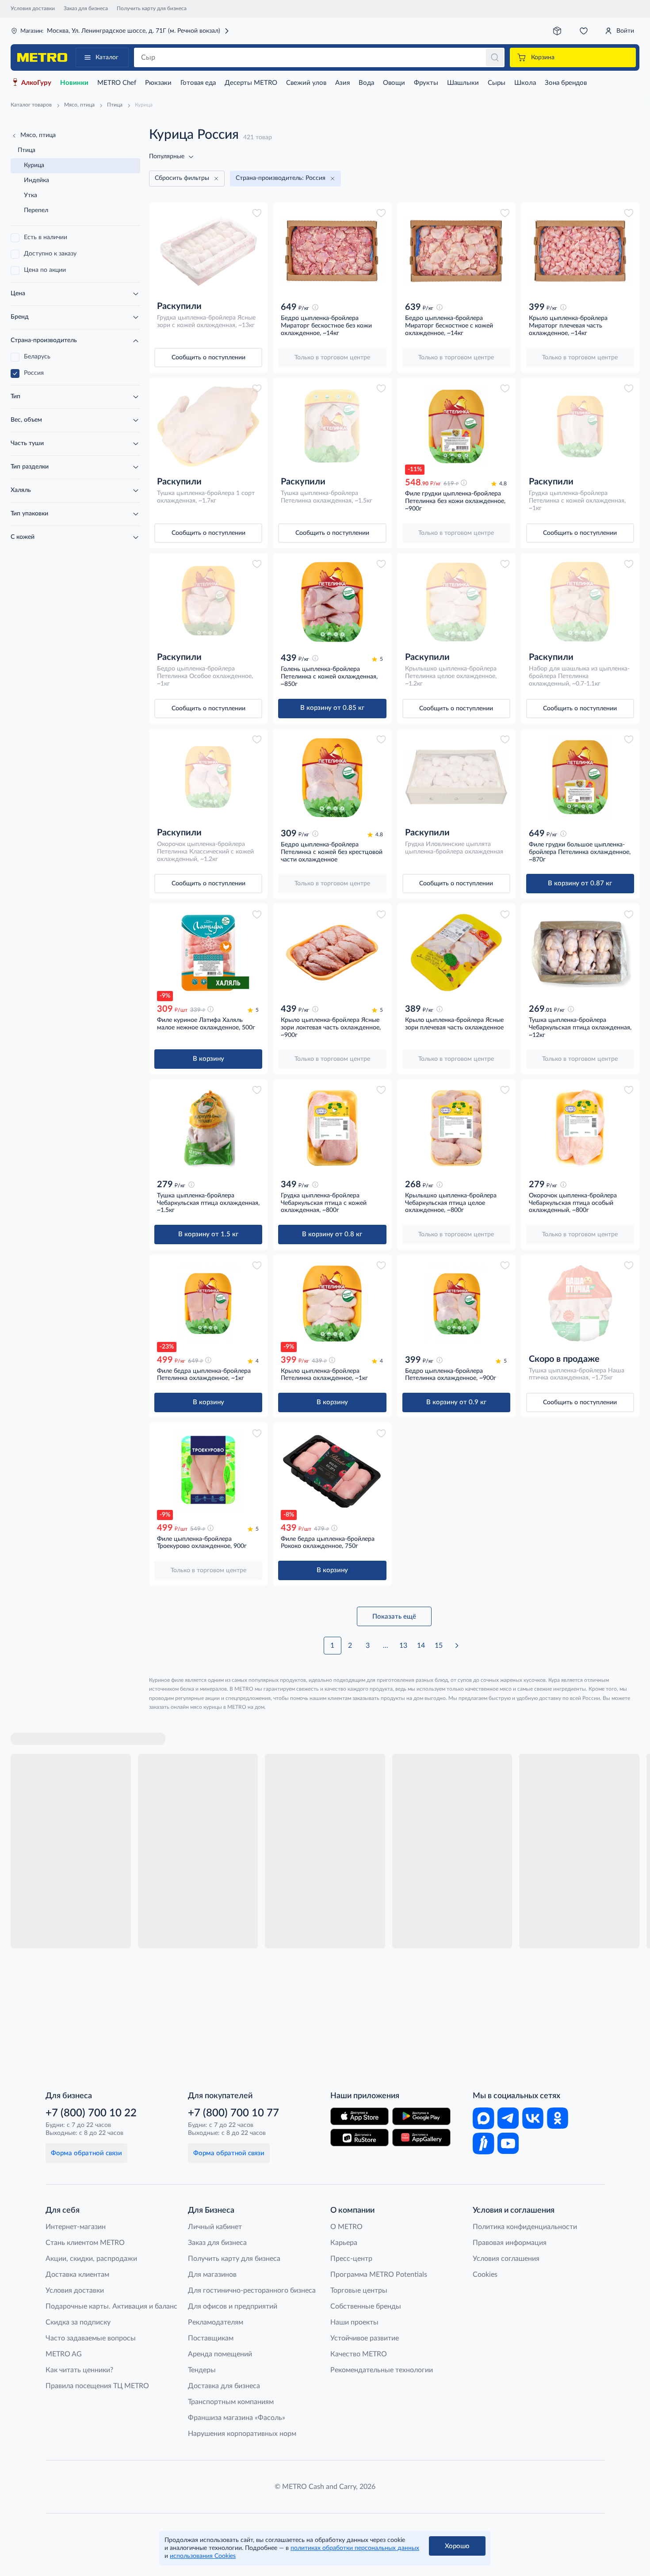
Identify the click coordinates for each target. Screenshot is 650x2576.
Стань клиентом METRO (85, 2243)
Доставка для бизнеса (224, 2386)
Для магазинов (212, 2275)
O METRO (346, 2227)
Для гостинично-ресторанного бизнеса (252, 2290)
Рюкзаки (158, 83)
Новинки (74, 83)
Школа (525, 83)
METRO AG (64, 2354)
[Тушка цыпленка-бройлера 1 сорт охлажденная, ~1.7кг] (208, 426)
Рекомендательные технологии (382, 2370)
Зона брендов (566, 83)
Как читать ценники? (79, 2370)
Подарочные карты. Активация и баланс (111, 2306)
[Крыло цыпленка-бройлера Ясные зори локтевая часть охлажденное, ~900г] (332, 952)
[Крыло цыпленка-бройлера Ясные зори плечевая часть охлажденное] (456, 952)
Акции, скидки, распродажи (91, 2259)
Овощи (394, 83)
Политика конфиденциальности (525, 2227)
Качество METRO (359, 2354)
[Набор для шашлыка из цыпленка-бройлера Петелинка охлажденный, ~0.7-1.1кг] (580, 602)
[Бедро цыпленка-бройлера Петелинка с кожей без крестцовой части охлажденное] (332, 777)
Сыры (497, 83)
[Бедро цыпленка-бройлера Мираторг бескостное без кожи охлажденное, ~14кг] (332, 251)
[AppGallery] (421, 2138)
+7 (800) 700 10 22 (91, 2113)
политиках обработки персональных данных (355, 2548)
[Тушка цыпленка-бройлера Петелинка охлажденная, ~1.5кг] (332, 426)
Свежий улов (306, 83)
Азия (342, 83)
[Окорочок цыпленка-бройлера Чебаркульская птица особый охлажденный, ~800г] (580, 1128)
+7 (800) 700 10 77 (233, 2113)
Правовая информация (510, 2243)
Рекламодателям (216, 2322)
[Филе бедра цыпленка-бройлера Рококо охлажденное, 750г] (332, 1471)
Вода (366, 83)
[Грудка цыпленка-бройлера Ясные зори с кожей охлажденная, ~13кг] (208, 251)
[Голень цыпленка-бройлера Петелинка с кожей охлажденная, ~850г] (332, 602)
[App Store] (359, 2116)
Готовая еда (198, 83)
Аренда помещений (220, 2354)
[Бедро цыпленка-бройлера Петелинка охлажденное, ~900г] (456, 1303)
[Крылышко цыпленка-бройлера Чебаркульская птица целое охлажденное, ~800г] (456, 1128)
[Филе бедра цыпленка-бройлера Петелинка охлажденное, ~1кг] (208, 1303)
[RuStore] (359, 2138)
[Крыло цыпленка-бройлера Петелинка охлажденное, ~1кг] (332, 1303)
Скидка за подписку (78, 2322)
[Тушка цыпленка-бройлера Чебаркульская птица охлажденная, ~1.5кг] (208, 1128)
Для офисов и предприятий (233, 2306)
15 (439, 1646)
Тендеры (202, 2370)
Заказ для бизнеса (86, 8)
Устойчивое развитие (365, 2338)
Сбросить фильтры (182, 178)
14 (421, 1646)
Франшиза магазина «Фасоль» (237, 2418)
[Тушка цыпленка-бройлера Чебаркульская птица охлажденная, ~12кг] (580, 952)
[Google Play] (421, 2116)
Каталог (107, 57)
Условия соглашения (506, 2259)
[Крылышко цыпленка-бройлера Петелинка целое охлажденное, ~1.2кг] (456, 602)
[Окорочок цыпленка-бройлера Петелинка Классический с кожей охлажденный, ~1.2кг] (208, 777)
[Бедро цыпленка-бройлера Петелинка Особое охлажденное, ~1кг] (208, 602)
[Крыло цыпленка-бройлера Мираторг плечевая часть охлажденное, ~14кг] (580, 251)
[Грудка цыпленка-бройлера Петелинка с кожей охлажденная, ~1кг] (580, 426)
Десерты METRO (251, 83)
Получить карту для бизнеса (152, 8)
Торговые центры (359, 2290)
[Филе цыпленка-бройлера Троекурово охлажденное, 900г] (208, 1471)
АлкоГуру (36, 83)
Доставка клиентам (77, 2275)
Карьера (344, 2243)
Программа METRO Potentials (379, 2275)
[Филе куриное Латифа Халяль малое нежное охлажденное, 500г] (208, 952)
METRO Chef (117, 83)
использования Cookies (203, 2556)
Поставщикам (211, 2338)
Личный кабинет (215, 2227)
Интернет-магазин (76, 2227)
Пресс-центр (351, 2259)
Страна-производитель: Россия (281, 178)
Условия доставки (33, 8)
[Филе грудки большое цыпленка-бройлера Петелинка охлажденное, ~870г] (580, 777)
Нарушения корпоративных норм (242, 2434)
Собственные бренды (366, 2306)
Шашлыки (463, 83)
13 (403, 1646)
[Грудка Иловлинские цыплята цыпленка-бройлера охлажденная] (456, 777)
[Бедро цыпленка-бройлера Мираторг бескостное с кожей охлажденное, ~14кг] (456, 251)
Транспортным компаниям (231, 2402)
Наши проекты (354, 2322)
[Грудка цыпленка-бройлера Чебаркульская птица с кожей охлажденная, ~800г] (332, 1128)
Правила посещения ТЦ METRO (97, 2386)
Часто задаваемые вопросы (91, 2338)
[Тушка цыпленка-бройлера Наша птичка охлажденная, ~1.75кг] (580, 1303)
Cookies (485, 2275)
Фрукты (426, 83)
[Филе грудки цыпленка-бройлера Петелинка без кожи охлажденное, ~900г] (456, 426)
